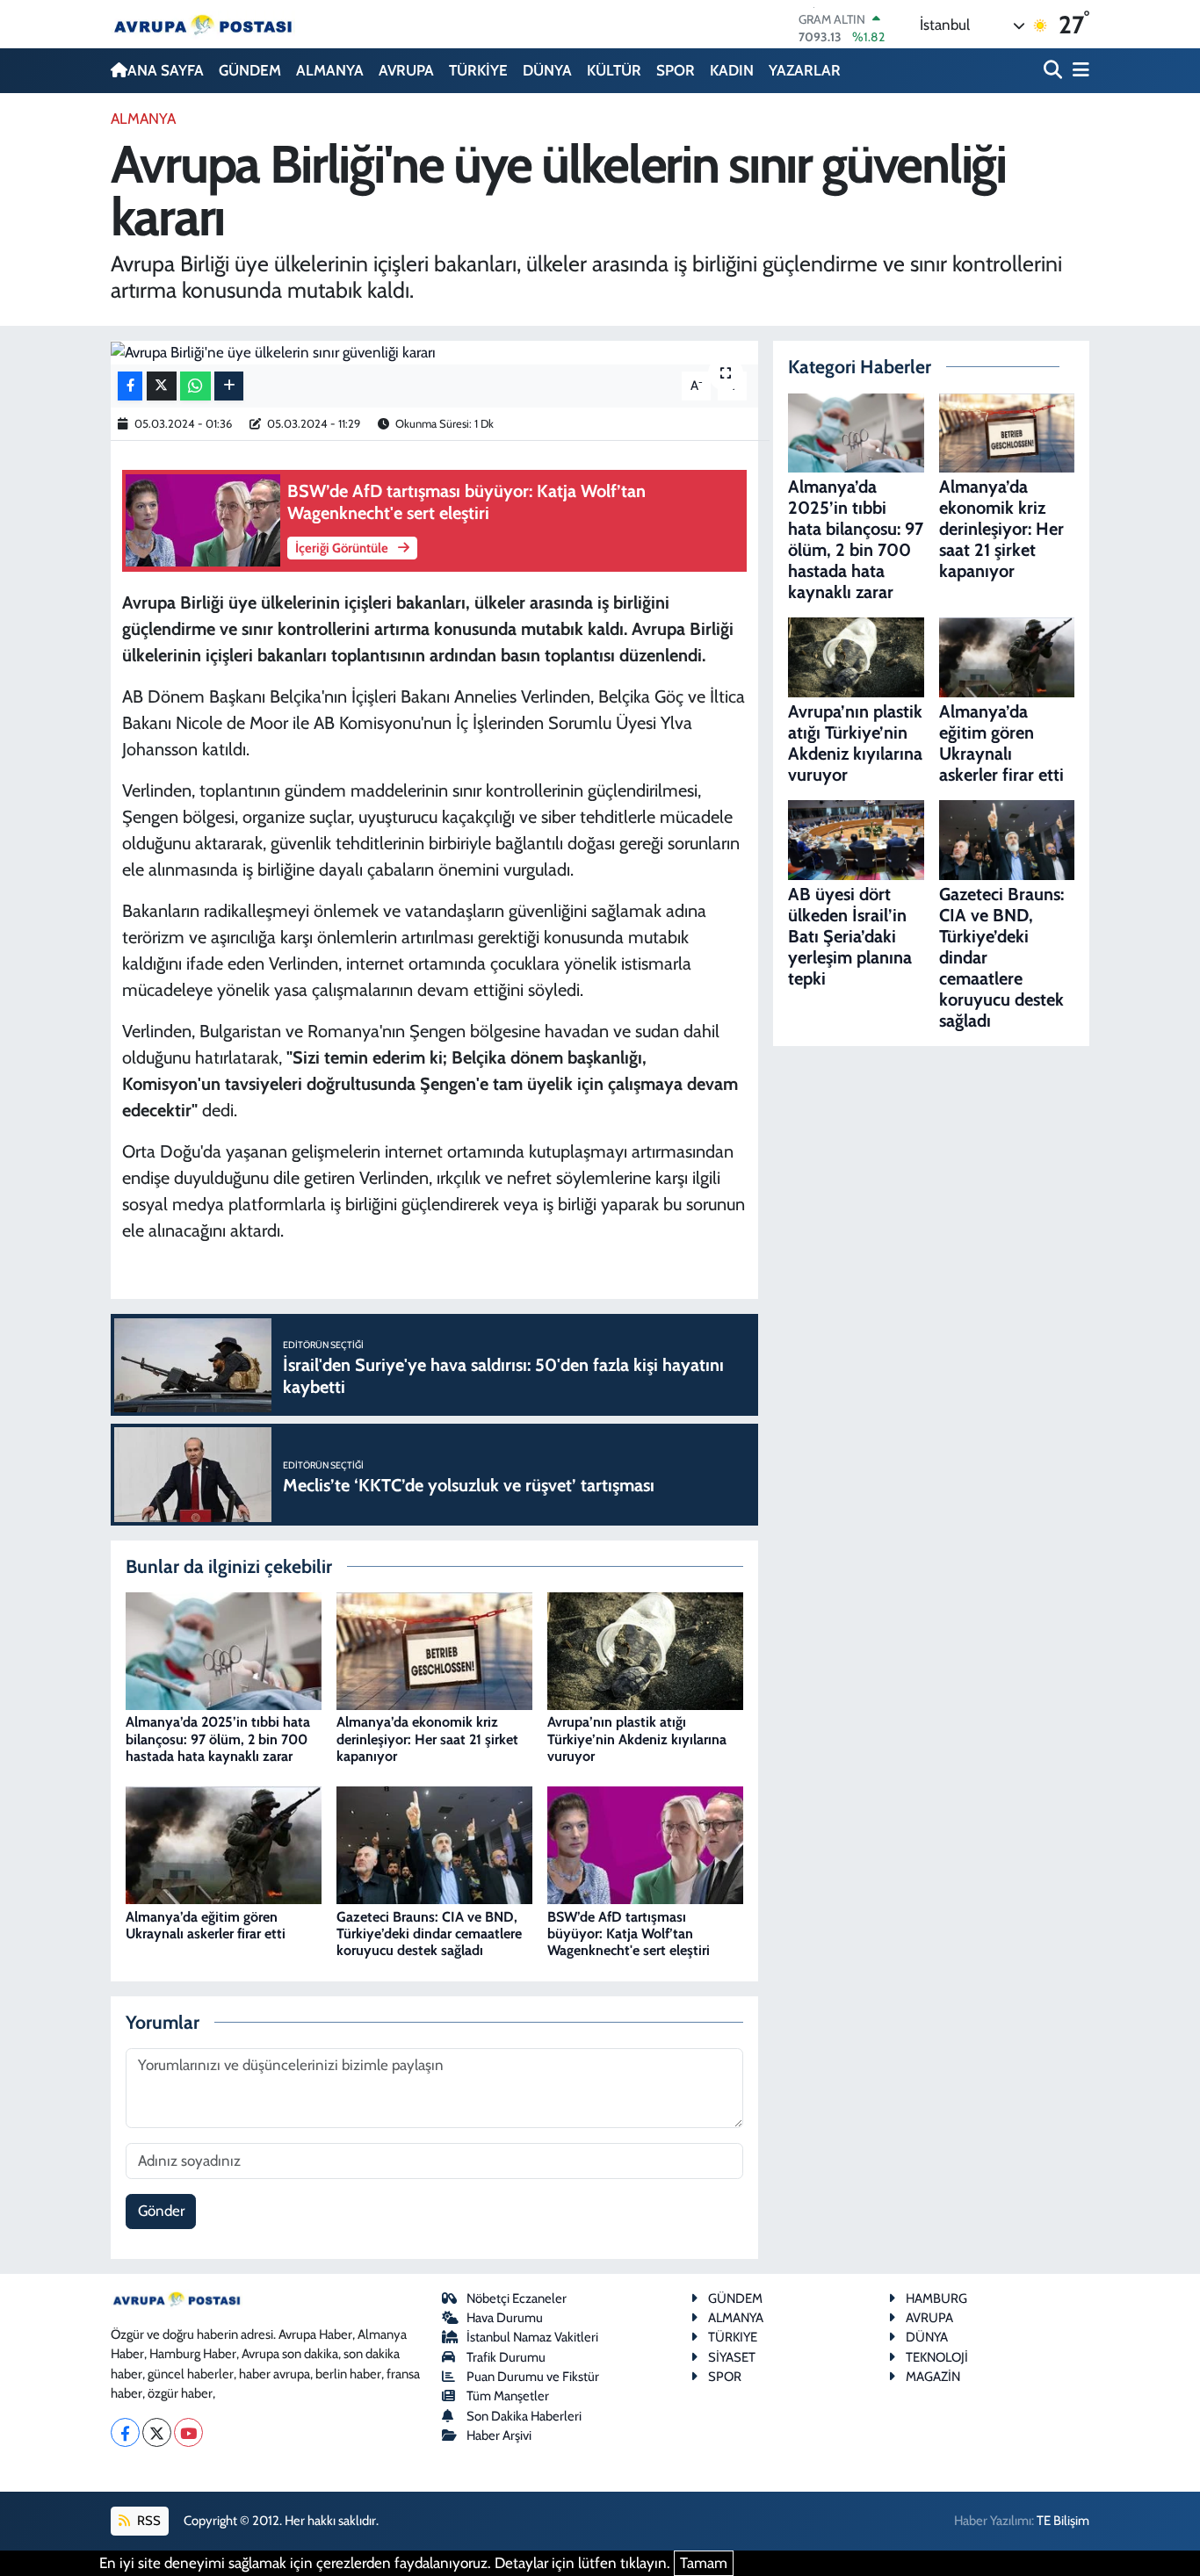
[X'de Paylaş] (162, 386)
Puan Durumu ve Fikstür (533, 2377)
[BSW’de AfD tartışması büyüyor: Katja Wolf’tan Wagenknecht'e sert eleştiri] (645, 1844)
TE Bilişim (1063, 2521)
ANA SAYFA (166, 70)
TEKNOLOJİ (937, 2357)
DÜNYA (547, 70)
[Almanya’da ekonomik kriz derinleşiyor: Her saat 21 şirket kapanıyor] (434, 1649)
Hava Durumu (505, 2318)
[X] (157, 2432)
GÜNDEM (250, 70)
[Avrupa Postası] (203, 24)
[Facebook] (125, 2432)
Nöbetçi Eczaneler (517, 2298)
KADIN (732, 70)
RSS (148, 2521)
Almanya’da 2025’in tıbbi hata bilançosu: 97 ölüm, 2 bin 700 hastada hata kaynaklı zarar (218, 1739)
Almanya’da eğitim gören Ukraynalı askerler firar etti (206, 1925)
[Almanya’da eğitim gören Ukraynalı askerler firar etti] (224, 1844)
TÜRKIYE (733, 2337)
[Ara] (1055, 71)
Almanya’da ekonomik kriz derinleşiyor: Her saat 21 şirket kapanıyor (427, 1739)
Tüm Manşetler (508, 2396)
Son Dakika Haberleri (524, 2416)
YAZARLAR (805, 70)
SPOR (676, 70)
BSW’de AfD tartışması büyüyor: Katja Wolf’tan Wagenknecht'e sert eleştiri (629, 1934)
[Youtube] (188, 2432)
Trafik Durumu (506, 2357)
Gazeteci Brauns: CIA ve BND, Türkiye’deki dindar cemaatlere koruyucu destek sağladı (429, 1934)
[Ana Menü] (1078, 71)
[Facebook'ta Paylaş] (130, 386)
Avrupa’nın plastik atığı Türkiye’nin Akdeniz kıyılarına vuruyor (637, 1739)
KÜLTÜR (614, 70)
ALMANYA (330, 70)
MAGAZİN (933, 2377)
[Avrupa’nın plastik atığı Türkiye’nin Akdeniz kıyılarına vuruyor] (645, 1649)
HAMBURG (936, 2298)
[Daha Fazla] (229, 386)
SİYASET (732, 2357)
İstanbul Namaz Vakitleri (532, 2337)
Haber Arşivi (499, 2435)
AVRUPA (406, 70)
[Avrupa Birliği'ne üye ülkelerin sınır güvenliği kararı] (434, 353)
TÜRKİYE (478, 70)
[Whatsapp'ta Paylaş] (195, 386)
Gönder (161, 2211)
